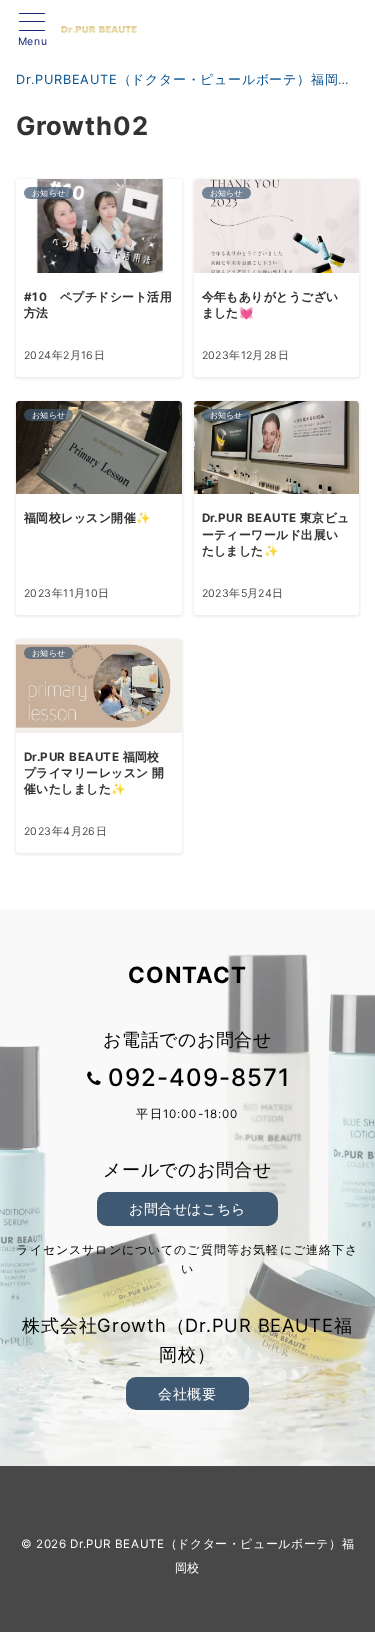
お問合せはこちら (187, 1208)
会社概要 (187, 1393)
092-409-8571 (199, 1077)
